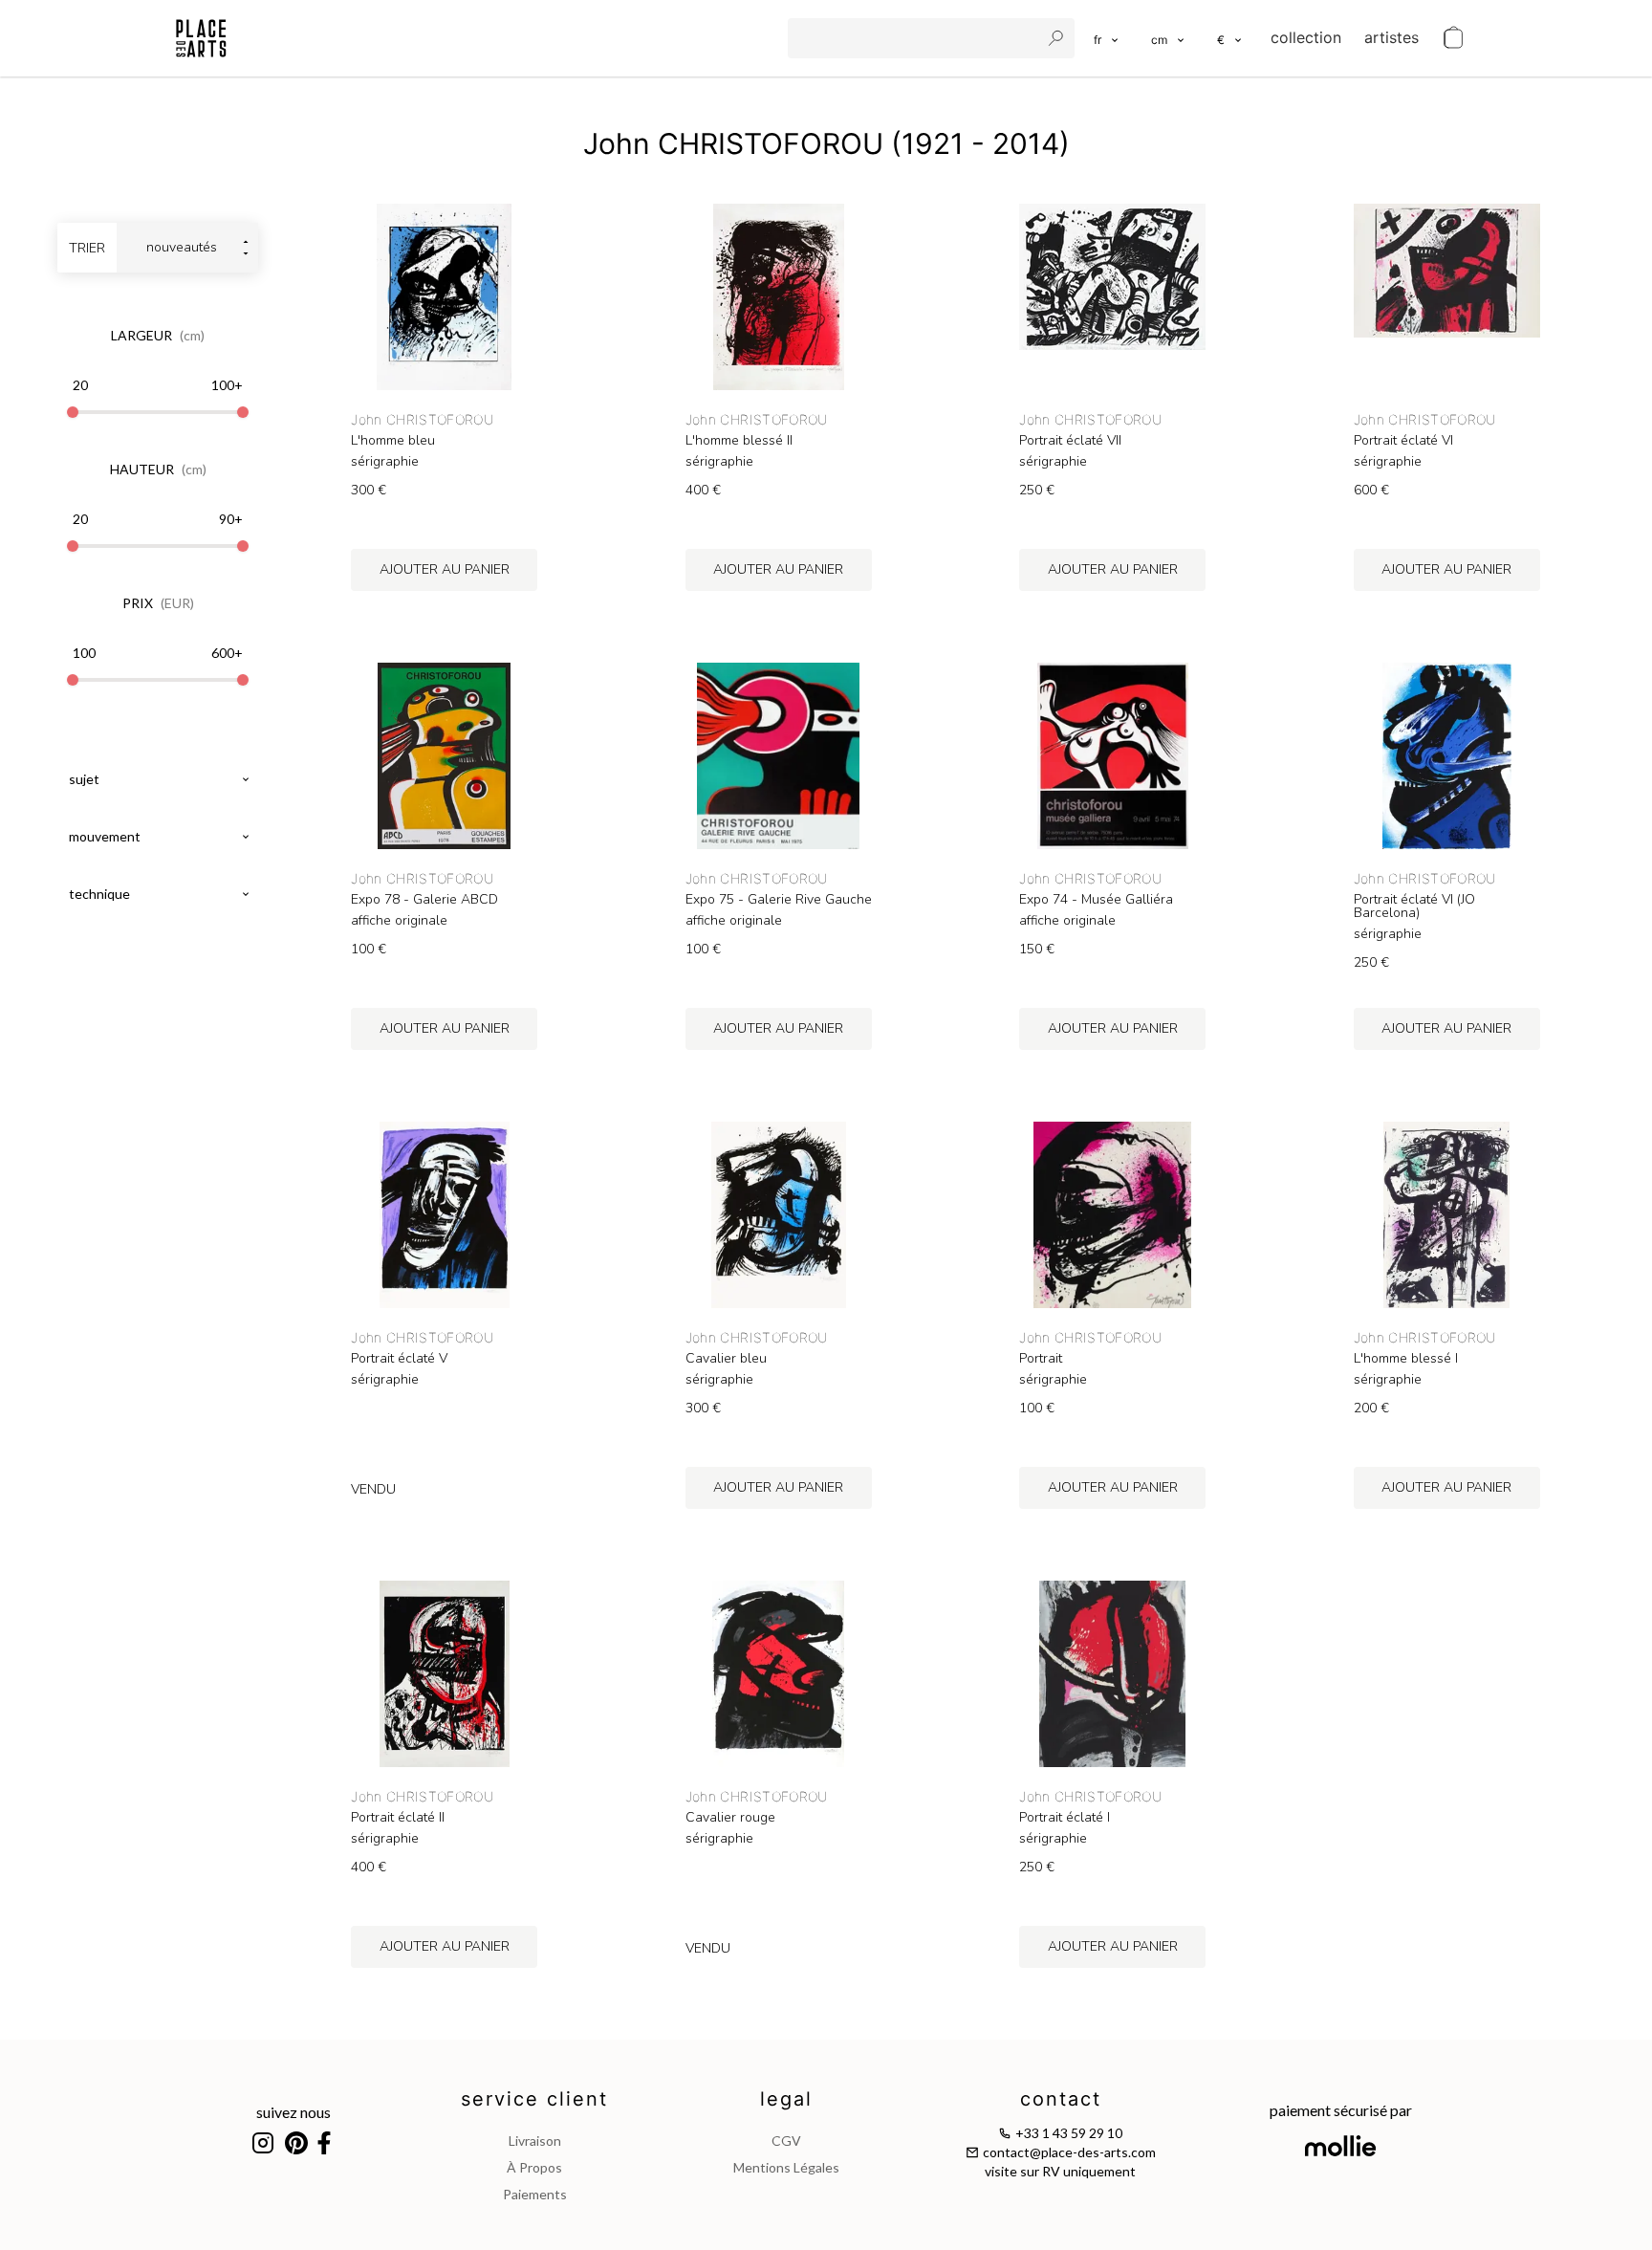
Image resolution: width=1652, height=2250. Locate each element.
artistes (1391, 37)
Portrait (1041, 1359)
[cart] (1453, 38)
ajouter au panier (445, 569)
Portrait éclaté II (398, 1818)
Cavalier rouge (730, 1818)
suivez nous (293, 2112)
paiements (535, 2194)
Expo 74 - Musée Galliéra (1096, 900)
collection (1306, 37)
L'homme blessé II (739, 441)
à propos (534, 2167)
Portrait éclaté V (399, 1359)
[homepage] (201, 38)
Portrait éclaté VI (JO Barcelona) (1414, 907)
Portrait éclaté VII (1070, 441)
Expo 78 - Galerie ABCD (424, 900)
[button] (1169, 38)
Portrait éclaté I (1065, 1818)
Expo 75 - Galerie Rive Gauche (779, 900)
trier (87, 248)
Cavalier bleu (726, 1359)
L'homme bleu (393, 441)
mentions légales (786, 2167)
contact (1061, 2099)
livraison (535, 2141)
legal (786, 2099)
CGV (786, 2141)
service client (534, 2099)
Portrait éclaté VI (1403, 441)
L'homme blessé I (1406, 1359)
